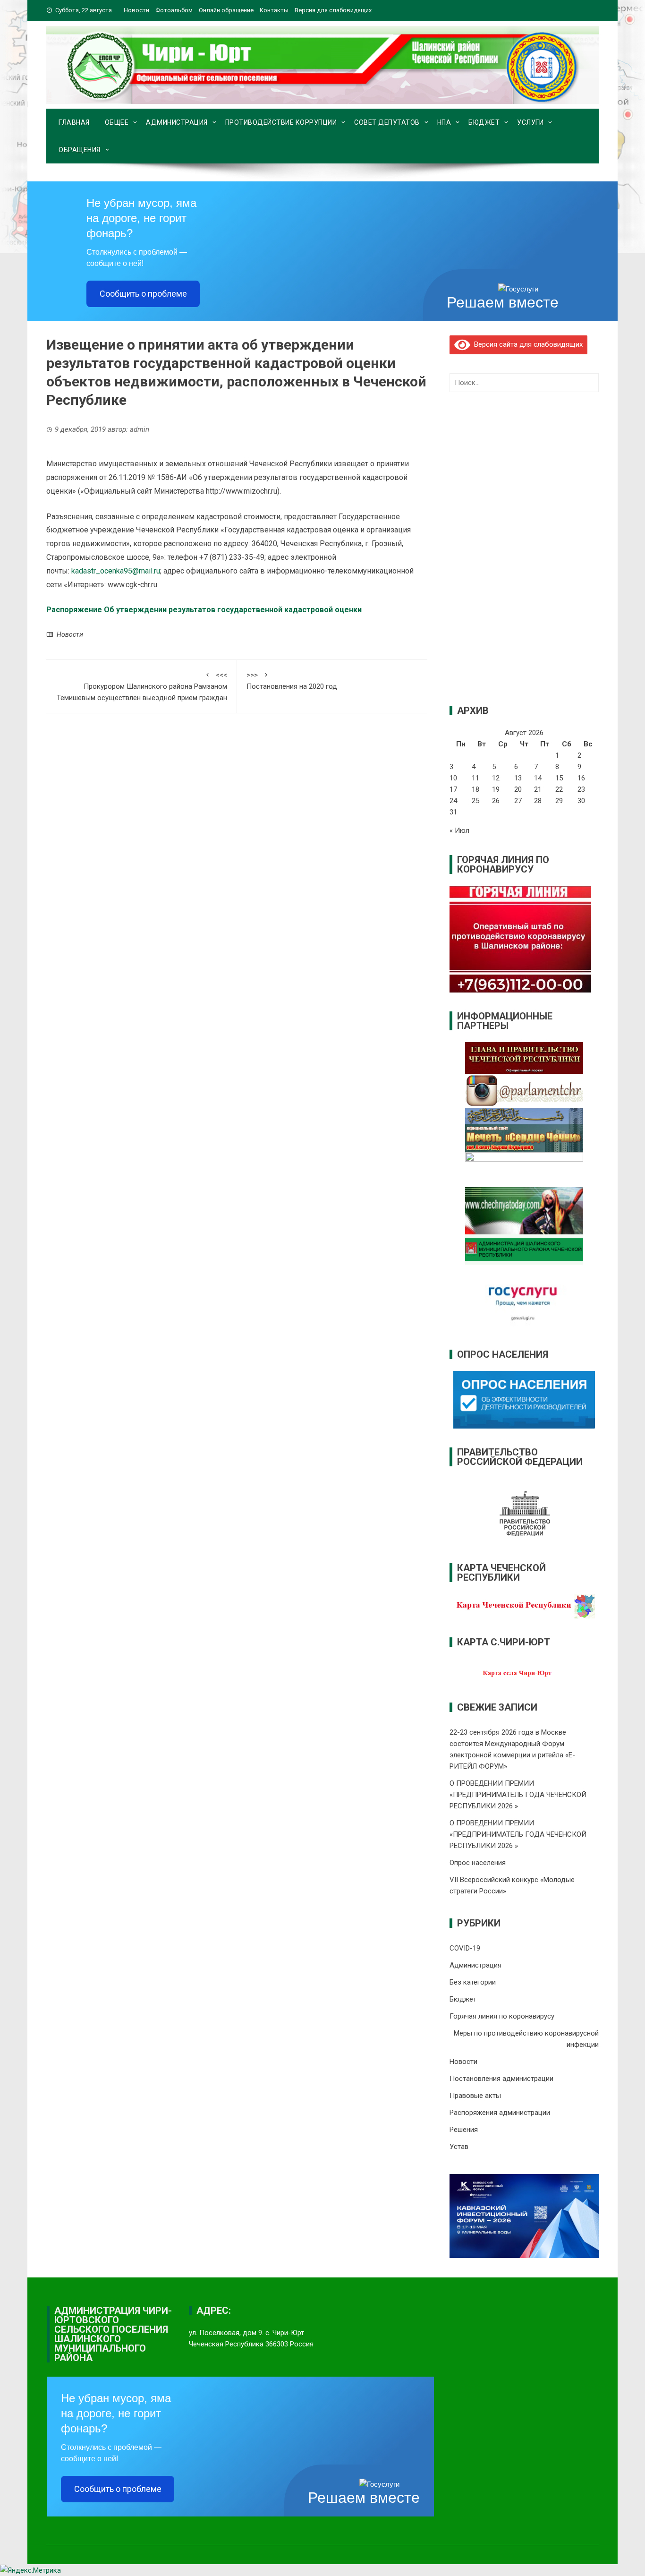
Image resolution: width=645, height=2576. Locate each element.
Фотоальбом (174, 10)
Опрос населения (478, 1863)
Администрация (177, 122)
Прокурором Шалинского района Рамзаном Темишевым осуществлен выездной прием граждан (142, 686)
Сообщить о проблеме (143, 294)
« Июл (459, 830)
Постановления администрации (501, 2079)
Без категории (473, 1982)
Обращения (80, 150)
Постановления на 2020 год (292, 681)
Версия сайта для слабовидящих (526, 344)
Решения (464, 2130)
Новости (136, 10)
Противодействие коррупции (281, 122)
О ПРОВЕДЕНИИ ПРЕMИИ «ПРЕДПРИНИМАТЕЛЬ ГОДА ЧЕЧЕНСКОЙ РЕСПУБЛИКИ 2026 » (518, 1795)
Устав (459, 2147)
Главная (74, 122)
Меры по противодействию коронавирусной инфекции (526, 2039)
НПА (444, 122)
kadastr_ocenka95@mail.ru (116, 571)
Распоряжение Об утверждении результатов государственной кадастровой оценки (204, 610)
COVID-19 (465, 1948)
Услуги (530, 122)
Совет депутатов (387, 122)
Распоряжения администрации (500, 2113)
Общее (117, 122)
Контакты (274, 10)
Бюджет (484, 122)
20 (518, 789)
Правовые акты (475, 2096)
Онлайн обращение (226, 10)
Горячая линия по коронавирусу (502, 2016)
